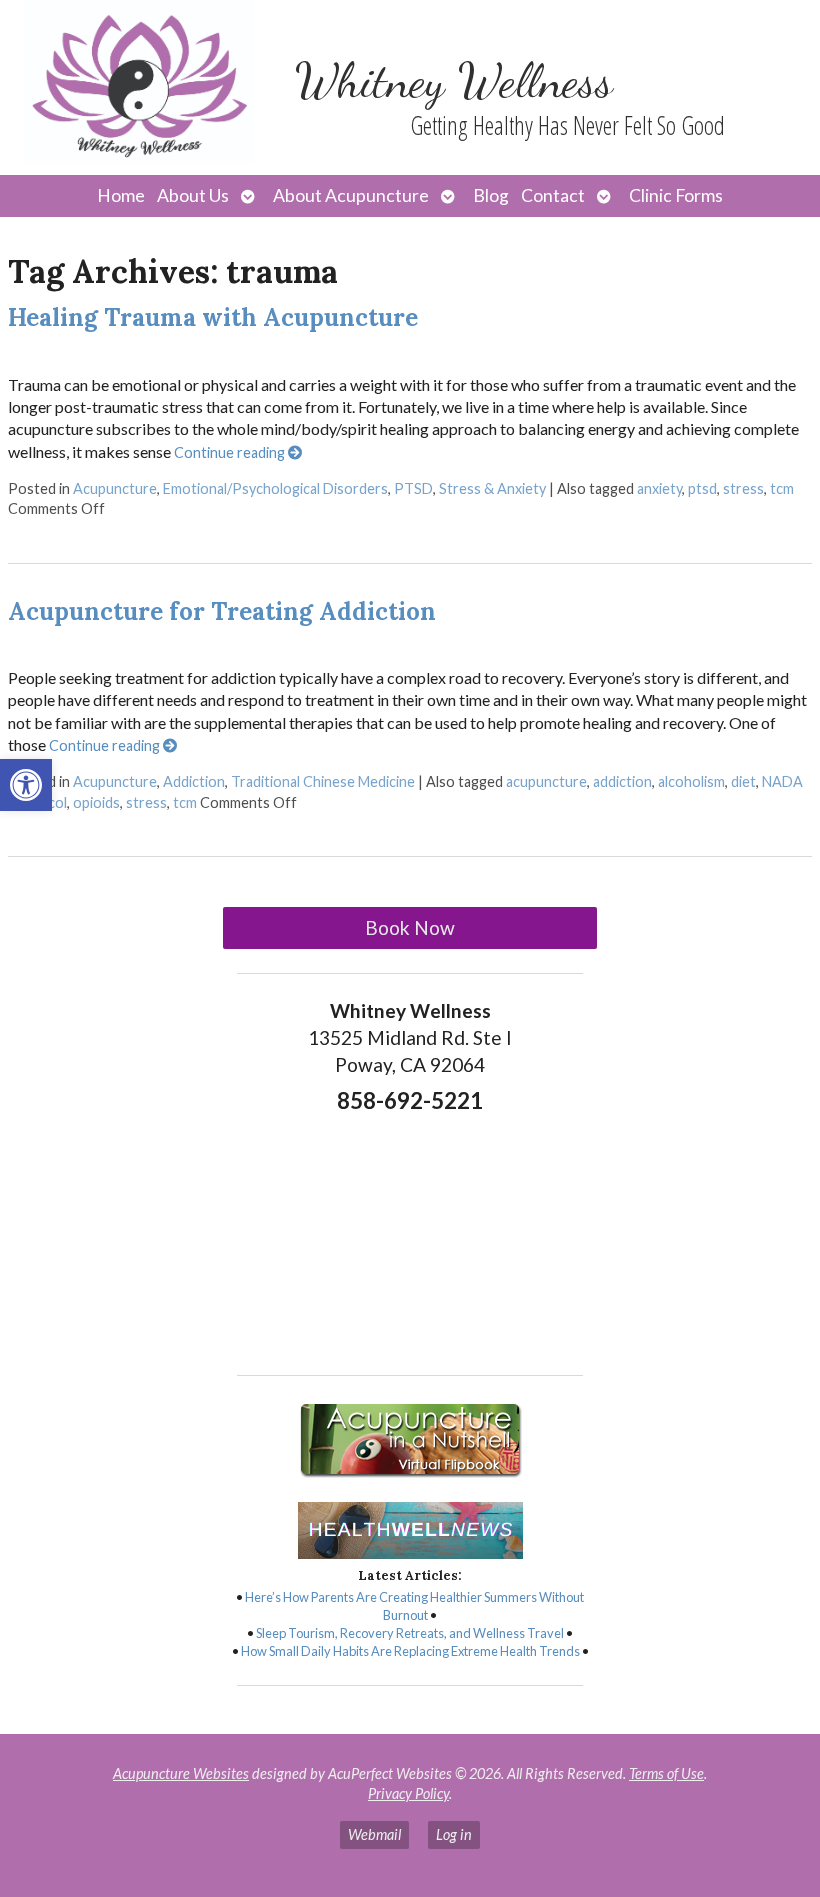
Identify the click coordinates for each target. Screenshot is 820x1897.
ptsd (702, 488)
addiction (622, 781)
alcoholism (691, 781)
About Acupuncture (351, 195)
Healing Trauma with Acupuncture (213, 317)
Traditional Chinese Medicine (323, 781)
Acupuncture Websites (181, 1773)
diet (743, 781)
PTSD (413, 488)
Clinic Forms (676, 195)
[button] (26, 785)
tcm (782, 488)
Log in (454, 1834)
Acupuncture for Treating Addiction (222, 611)
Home (121, 195)
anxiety (659, 488)
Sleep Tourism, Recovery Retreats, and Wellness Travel (410, 1633)
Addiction (194, 781)
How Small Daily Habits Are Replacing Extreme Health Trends (410, 1651)
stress (743, 488)
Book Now (410, 927)
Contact (553, 195)
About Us (193, 195)
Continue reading (231, 452)
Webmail (374, 1834)
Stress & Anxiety (492, 488)
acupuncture (546, 781)
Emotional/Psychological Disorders (275, 488)
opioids (96, 802)
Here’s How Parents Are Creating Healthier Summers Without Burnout (414, 1606)
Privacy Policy (408, 1793)
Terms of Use (666, 1773)
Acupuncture (115, 488)
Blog (491, 195)
